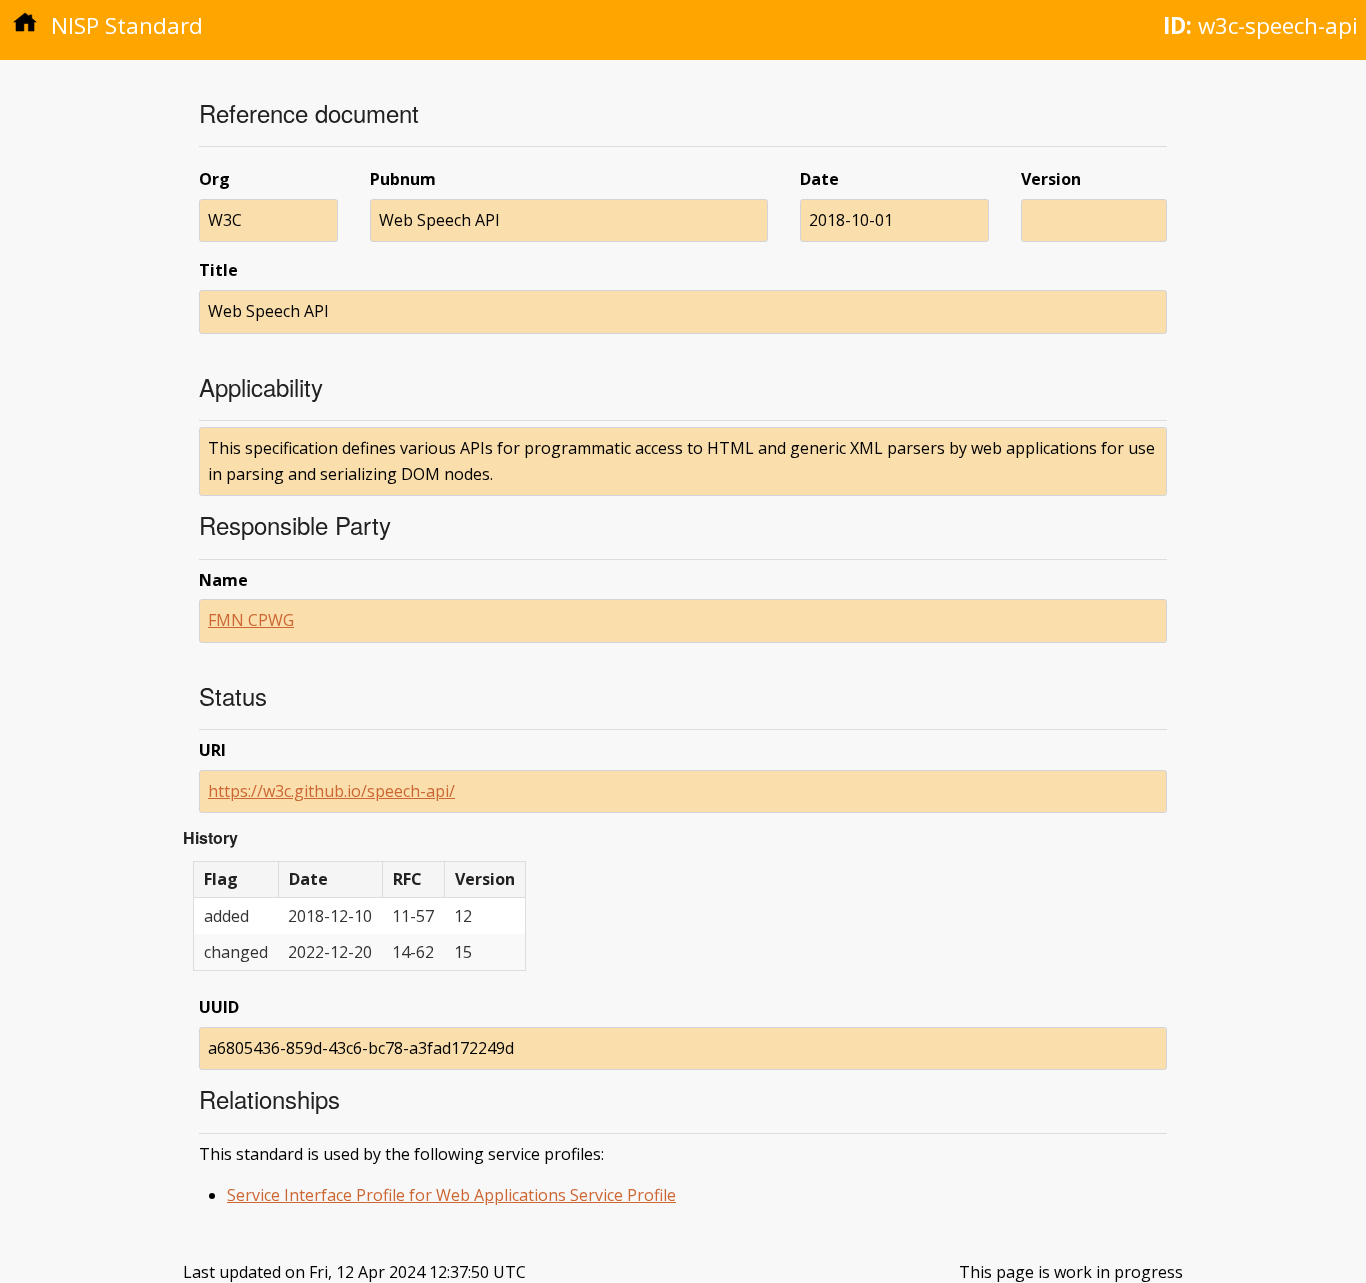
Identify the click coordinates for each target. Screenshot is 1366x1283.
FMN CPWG (251, 620)
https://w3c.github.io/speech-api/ (331, 791)
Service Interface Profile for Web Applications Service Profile (451, 1195)
